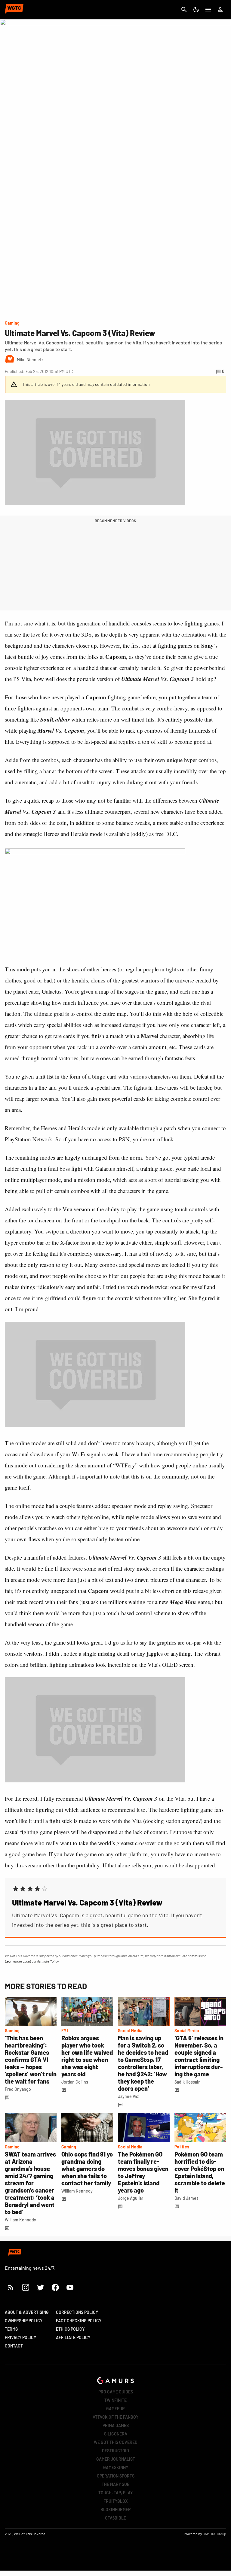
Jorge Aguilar (131, 2198)
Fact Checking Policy (79, 2321)
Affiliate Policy (73, 2337)
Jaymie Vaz (128, 2096)
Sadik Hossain (188, 2082)
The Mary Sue (115, 2484)
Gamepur (115, 2409)
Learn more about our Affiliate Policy (32, 1961)
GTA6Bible (115, 2518)
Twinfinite (115, 2400)
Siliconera (116, 2434)
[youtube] (70, 2287)
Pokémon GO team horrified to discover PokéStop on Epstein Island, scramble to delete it (200, 2172)
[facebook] (55, 2287)
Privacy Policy (20, 2337)
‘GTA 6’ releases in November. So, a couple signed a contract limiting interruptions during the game (199, 2056)
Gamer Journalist (116, 2459)
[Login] (220, 10)
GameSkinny (116, 2467)
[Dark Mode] (196, 10)
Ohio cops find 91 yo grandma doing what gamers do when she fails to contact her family (87, 2169)
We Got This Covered (116, 2442)
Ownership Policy (24, 2321)
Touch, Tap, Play (115, 2493)
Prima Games (116, 2425)
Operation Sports (116, 2476)
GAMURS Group (214, 2534)
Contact (14, 2346)
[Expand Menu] (208, 10)
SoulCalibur (55, 719)
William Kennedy (20, 2220)
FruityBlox (116, 2501)
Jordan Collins (75, 2082)
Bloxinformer (116, 2509)
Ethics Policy (70, 2329)
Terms (11, 2329)
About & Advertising (27, 2312)
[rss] (11, 2287)
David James (186, 2198)
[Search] (184, 10)
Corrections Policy (77, 2312)
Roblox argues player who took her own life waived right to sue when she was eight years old (87, 2056)
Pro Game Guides (116, 2392)
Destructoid (115, 2451)
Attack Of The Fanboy (115, 2417)
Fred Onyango (18, 2089)
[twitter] (40, 2287)
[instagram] (25, 2287)
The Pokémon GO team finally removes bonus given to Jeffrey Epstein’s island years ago (143, 2172)
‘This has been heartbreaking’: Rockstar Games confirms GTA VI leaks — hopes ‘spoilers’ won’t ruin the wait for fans (31, 2060)
